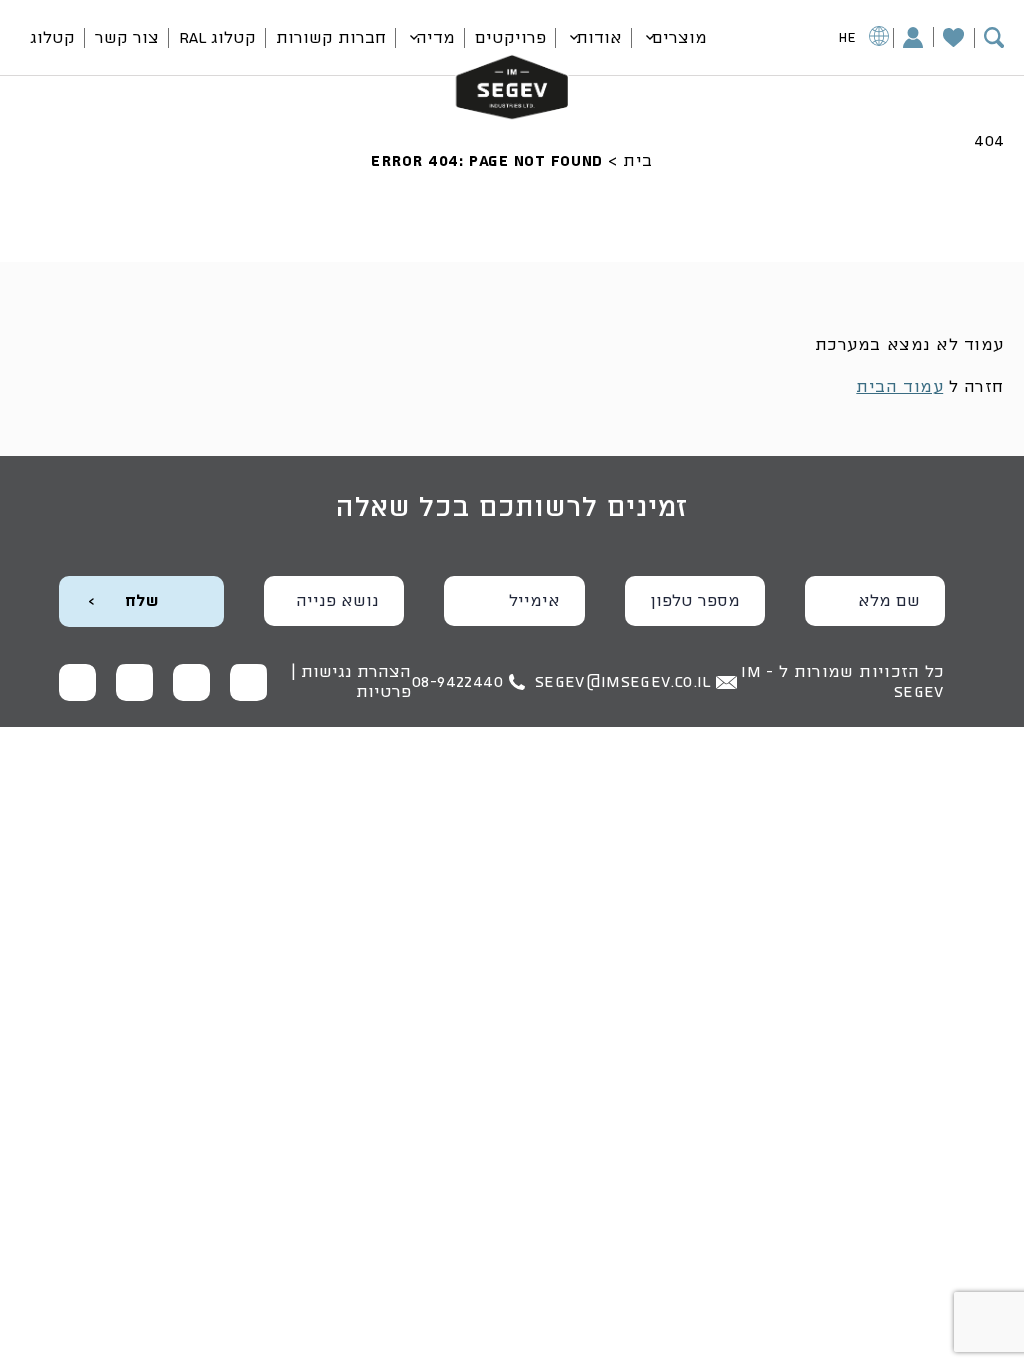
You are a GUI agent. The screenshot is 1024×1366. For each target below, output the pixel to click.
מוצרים (679, 38)
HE (847, 38)
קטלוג (52, 38)
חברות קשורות (331, 38)
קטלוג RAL (217, 38)
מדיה (435, 38)
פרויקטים (510, 38)
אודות (599, 38)
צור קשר (127, 38)
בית (638, 161)
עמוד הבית (899, 387)
